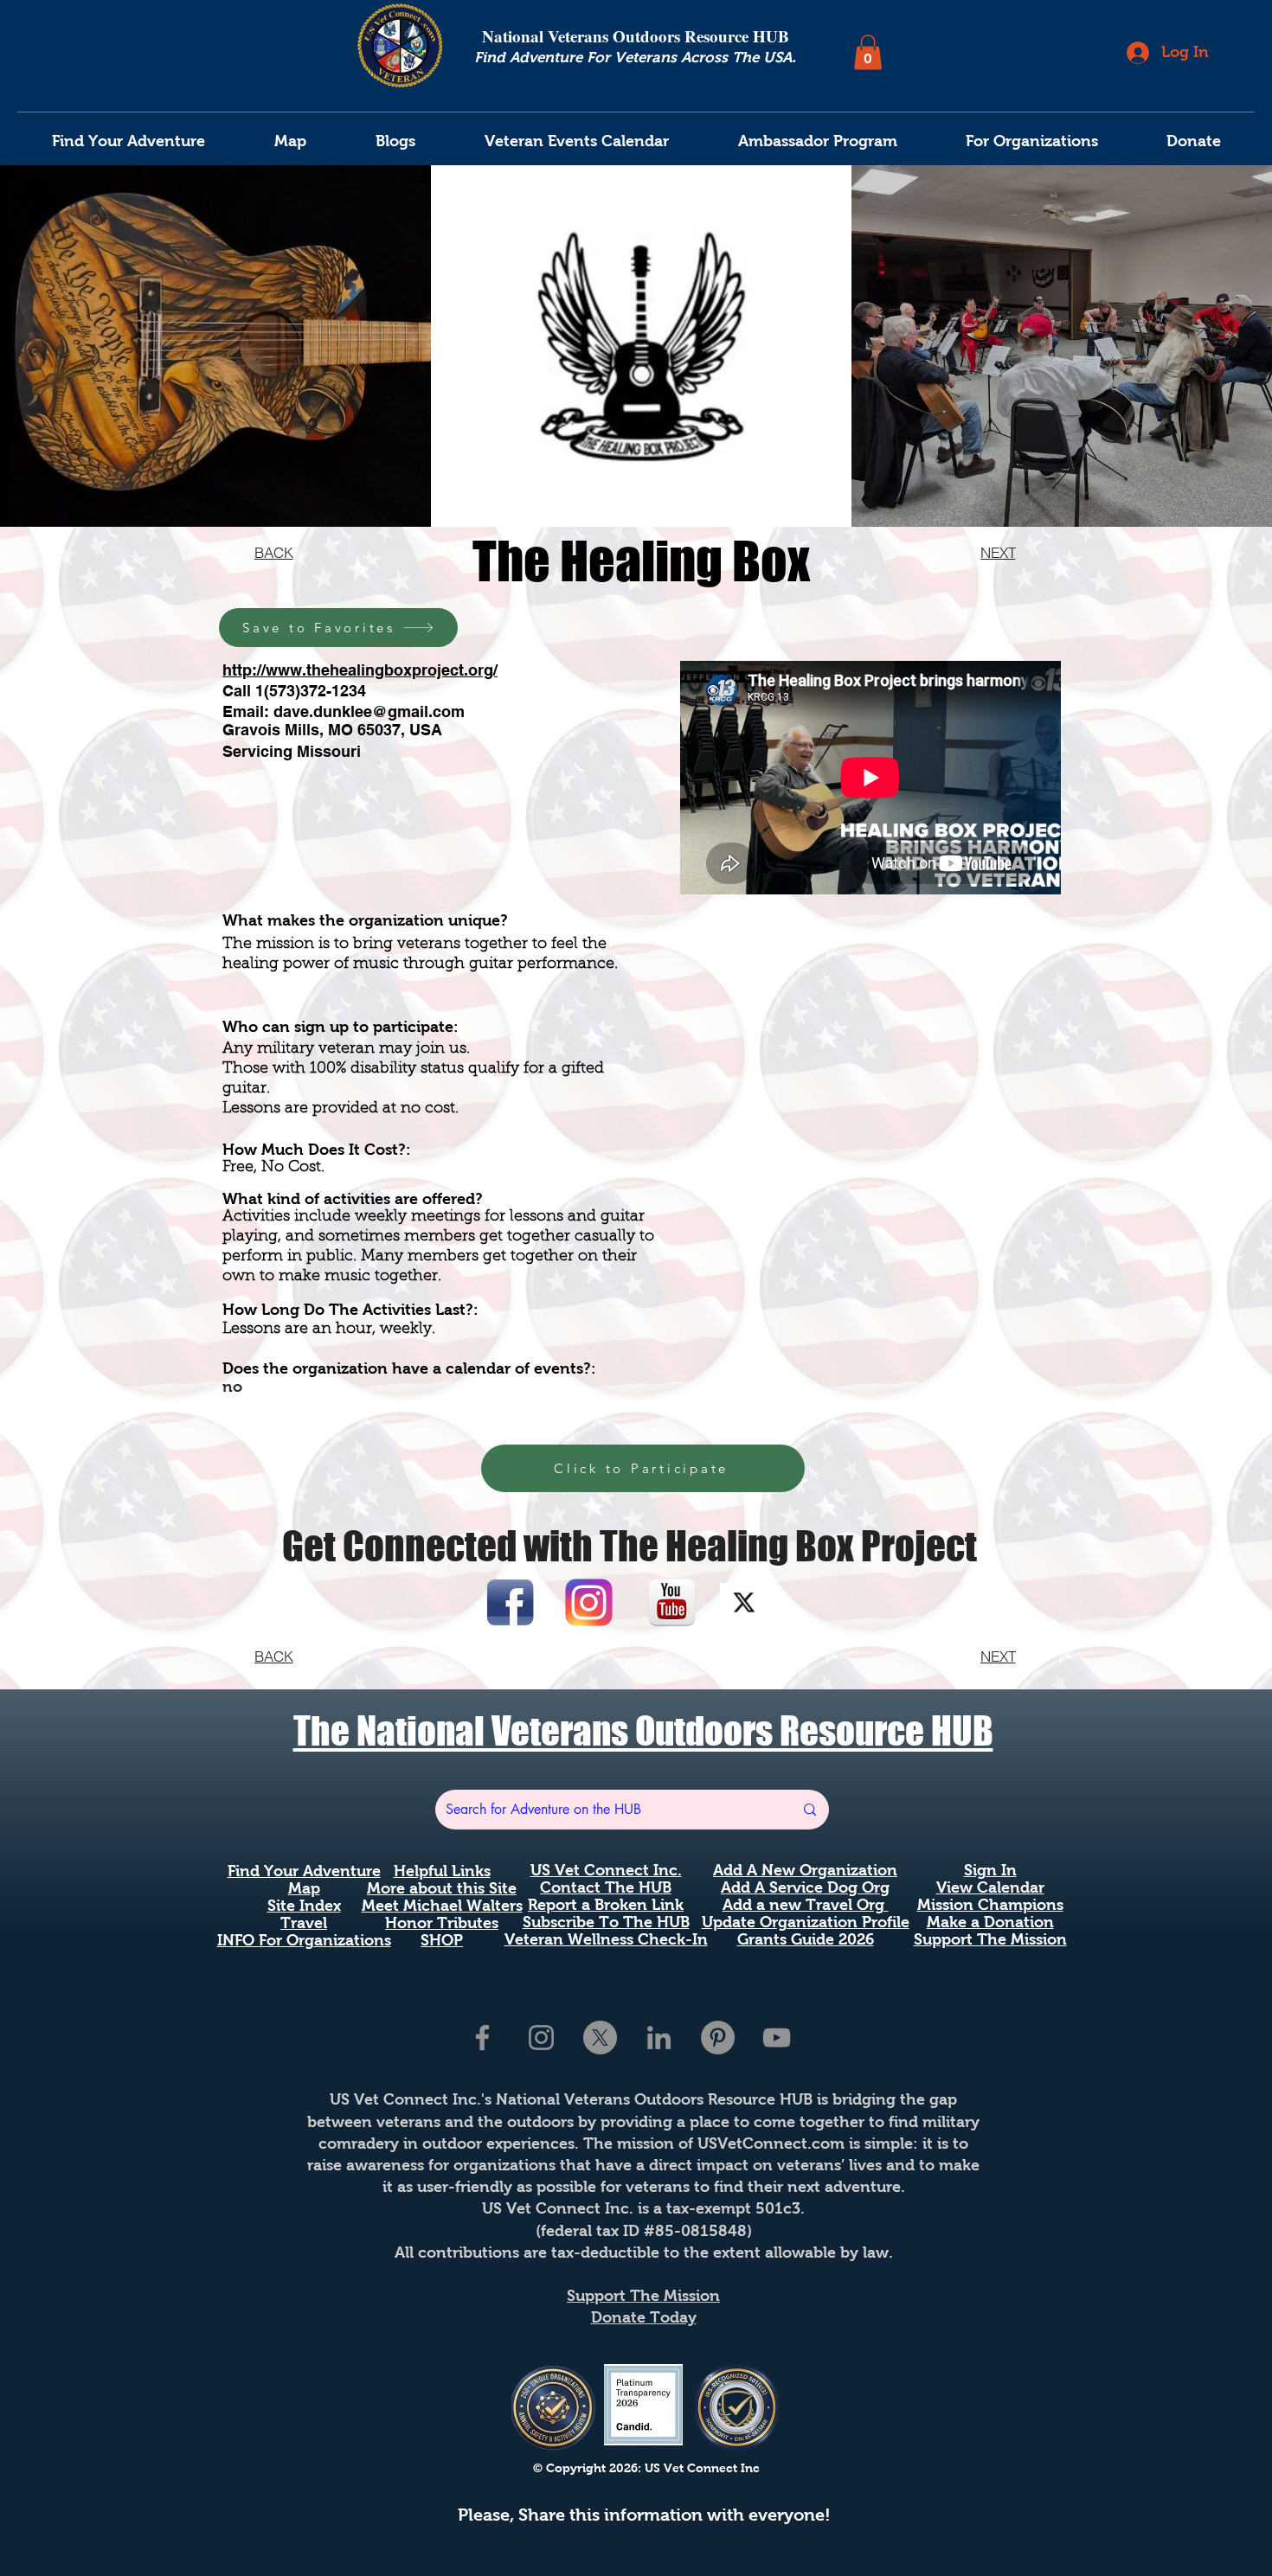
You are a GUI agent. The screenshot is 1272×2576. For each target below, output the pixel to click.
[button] (868, 52)
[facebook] (482, 2038)
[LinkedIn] (659, 2038)
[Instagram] (541, 2038)
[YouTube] (777, 2038)
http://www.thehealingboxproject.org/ (360, 670)
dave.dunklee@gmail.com (369, 711)
